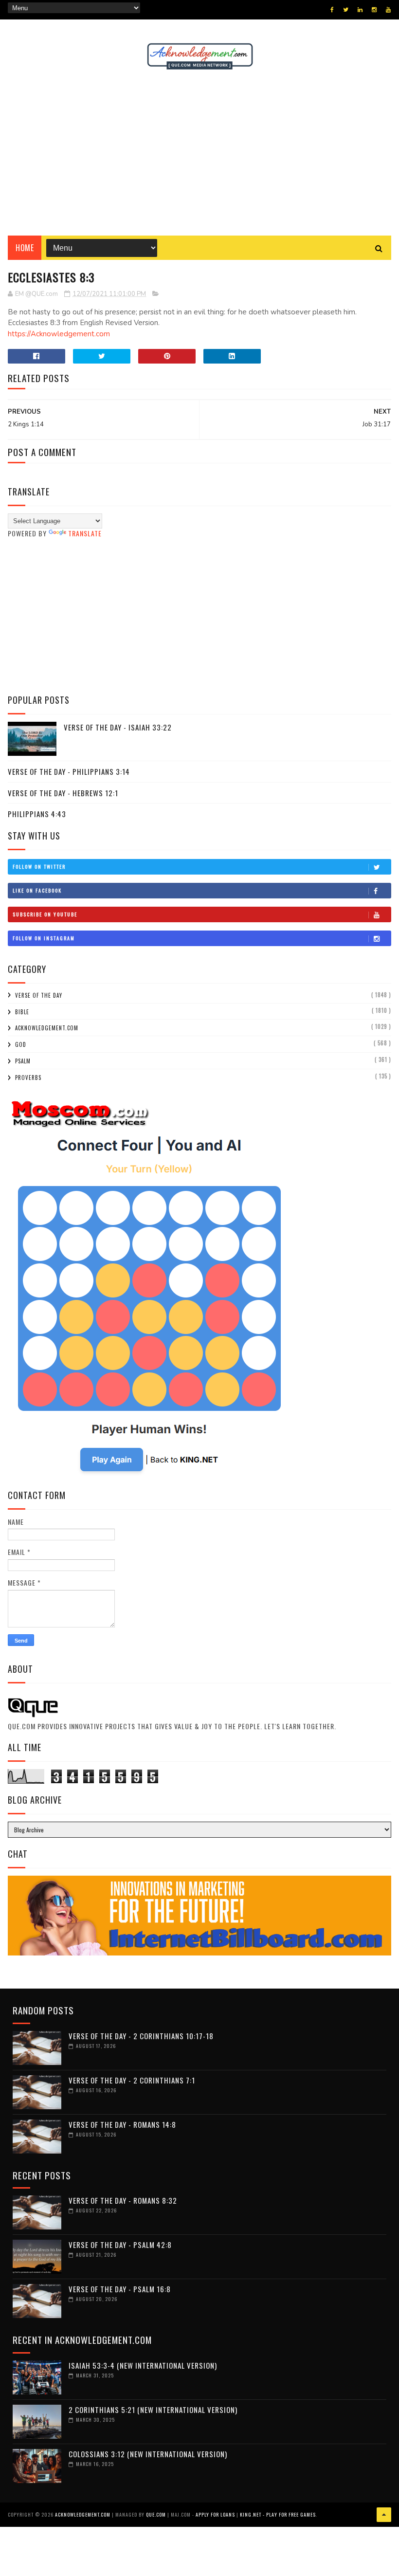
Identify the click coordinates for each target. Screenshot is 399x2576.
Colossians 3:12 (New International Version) (148, 2454)
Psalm (23, 1061)
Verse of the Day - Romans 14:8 (122, 2124)
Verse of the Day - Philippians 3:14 (69, 771)
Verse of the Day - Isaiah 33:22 (118, 727)
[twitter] (346, 10)
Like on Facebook (37, 890)
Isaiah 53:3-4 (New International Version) (143, 2365)
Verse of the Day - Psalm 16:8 (120, 2289)
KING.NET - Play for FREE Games (278, 2514)
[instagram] (374, 10)
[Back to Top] (384, 2515)
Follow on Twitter (39, 867)
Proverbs (28, 1078)
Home (25, 248)
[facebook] (332, 10)
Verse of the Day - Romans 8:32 (123, 2200)
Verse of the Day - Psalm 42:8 (120, 2245)
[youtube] (388, 10)
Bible (22, 1012)
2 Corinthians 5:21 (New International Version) (153, 2410)
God (21, 1044)
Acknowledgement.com (47, 1028)
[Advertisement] (199, 153)
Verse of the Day (39, 995)
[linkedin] (360, 10)
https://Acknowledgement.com (59, 334)
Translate (85, 533)
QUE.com (156, 2514)
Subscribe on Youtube (45, 914)
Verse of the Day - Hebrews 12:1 (63, 793)
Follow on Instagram (44, 938)
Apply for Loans (215, 2514)
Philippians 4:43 (37, 814)
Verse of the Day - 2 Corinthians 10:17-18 (141, 2036)
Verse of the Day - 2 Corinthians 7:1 (132, 2080)
